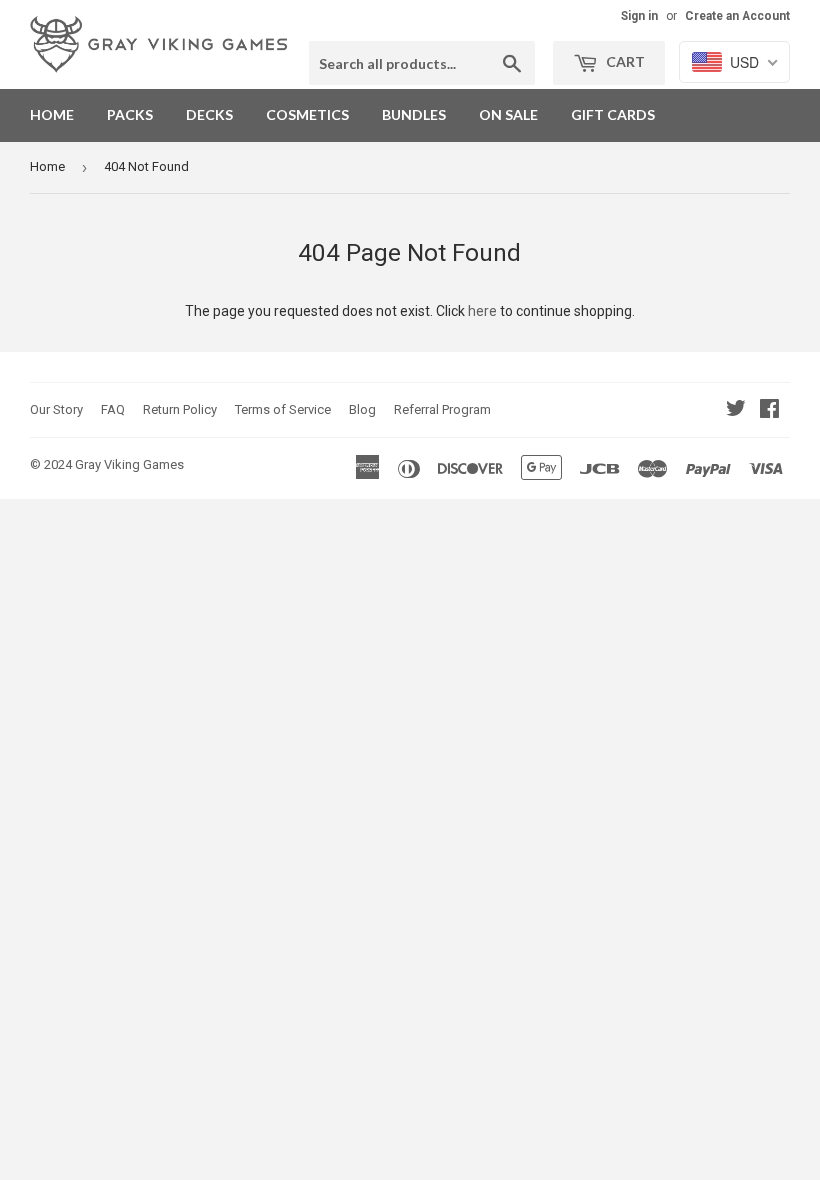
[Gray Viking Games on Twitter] (736, 411)
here (482, 311)
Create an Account (737, 16)
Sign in (639, 16)
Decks (209, 114)
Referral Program (442, 409)
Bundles (414, 114)
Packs (130, 114)
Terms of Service (283, 409)
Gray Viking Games (129, 464)
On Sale (508, 114)
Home (52, 114)
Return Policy (180, 409)
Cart (624, 61)
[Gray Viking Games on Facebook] (769, 411)
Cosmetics (307, 114)
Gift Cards (613, 114)
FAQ (113, 409)
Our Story (56, 409)
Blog (362, 409)
